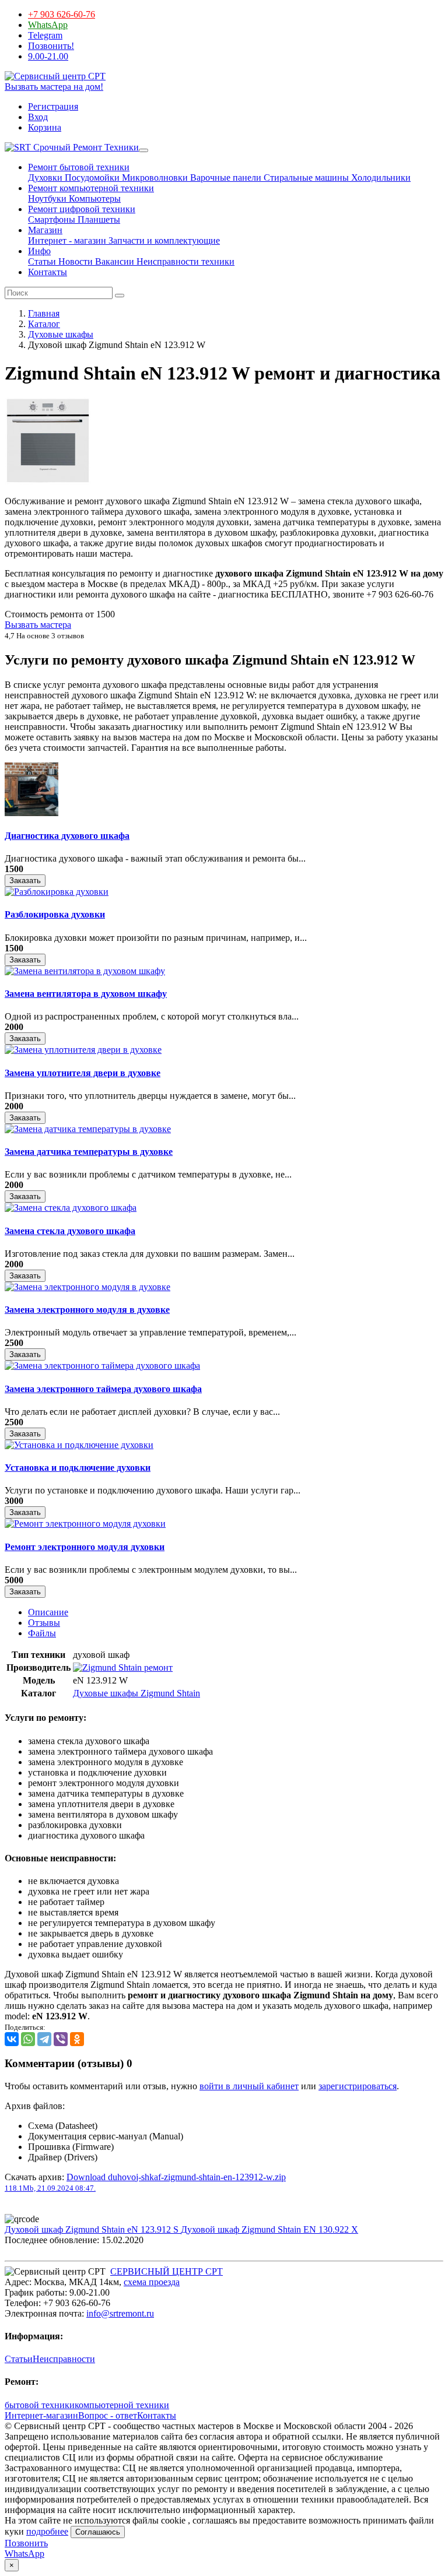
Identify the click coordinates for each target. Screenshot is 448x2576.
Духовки (45, 178)
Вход (38, 117)
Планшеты (98, 219)
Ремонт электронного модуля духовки (85, 1547)
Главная (44, 313)
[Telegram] (44, 2039)
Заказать (25, 881)
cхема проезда (152, 2282)
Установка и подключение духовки (78, 1468)
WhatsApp (48, 25)
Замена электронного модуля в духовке (87, 1310)
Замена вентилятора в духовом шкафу (86, 994)
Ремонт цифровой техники (82, 209)
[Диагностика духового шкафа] (32, 813)
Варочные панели (225, 178)
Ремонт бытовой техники (79, 167)
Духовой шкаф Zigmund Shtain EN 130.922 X (269, 2229)
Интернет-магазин (41, 2415)
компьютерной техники (122, 2405)
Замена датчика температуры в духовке (89, 1152)
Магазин (45, 230)
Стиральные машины (305, 178)
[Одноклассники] (77, 2039)
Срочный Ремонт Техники (85, 147)
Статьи (42, 261)
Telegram (45, 35)
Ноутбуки (47, 198)
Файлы (42, 1633)
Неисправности (64, 2359)
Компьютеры (94, 198)
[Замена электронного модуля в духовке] (87, 1287)
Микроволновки (154, 178)
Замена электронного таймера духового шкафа (103, 1389)
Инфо (39, 251)
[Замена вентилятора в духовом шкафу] (85, 971)
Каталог (44, 324)
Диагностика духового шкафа (67, 836)
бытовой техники (40, 2405)
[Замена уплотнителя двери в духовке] (83, 1050)
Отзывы (44, 1623)
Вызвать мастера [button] (38, 625)
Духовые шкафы (61, 334)
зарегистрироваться (358, 2086)
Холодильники (380, 178)
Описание (48, 1612)
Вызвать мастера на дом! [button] (54, 87)
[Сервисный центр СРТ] (55, 76)
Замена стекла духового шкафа (70, 1231)
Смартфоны (52, 219)
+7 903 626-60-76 (62, 14)
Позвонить (26, 2543)
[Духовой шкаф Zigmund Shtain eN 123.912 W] (48, 481)
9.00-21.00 (48, 56)
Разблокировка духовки (55, 914)
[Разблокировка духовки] (57, 892)
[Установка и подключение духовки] (79, 1445)
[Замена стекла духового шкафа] (71, 1208)
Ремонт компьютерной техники (91, 188)
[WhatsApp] (28, 2039)
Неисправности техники (184, 261)
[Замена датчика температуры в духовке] (88, 1129)
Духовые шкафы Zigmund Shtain (136, 1693)
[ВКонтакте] (12, 2039)
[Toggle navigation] (143, 150)
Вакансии (113, 261)
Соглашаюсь (98, 2532)
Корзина (45, 127)
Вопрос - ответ (108, 2415)
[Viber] (61, 2039)
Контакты (48, 272)
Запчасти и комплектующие (163, 240)
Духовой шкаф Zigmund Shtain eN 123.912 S (93, 2229)
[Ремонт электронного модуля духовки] (85, 1524)
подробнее (47, 2531)
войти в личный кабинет (249, 2086)
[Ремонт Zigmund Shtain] (123, 1667)
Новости (74, 261)
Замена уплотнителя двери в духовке (83, 1073)
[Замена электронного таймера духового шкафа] (102, 1366)
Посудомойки (91, 178)
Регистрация (53, 106)
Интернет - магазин (67, 240)
